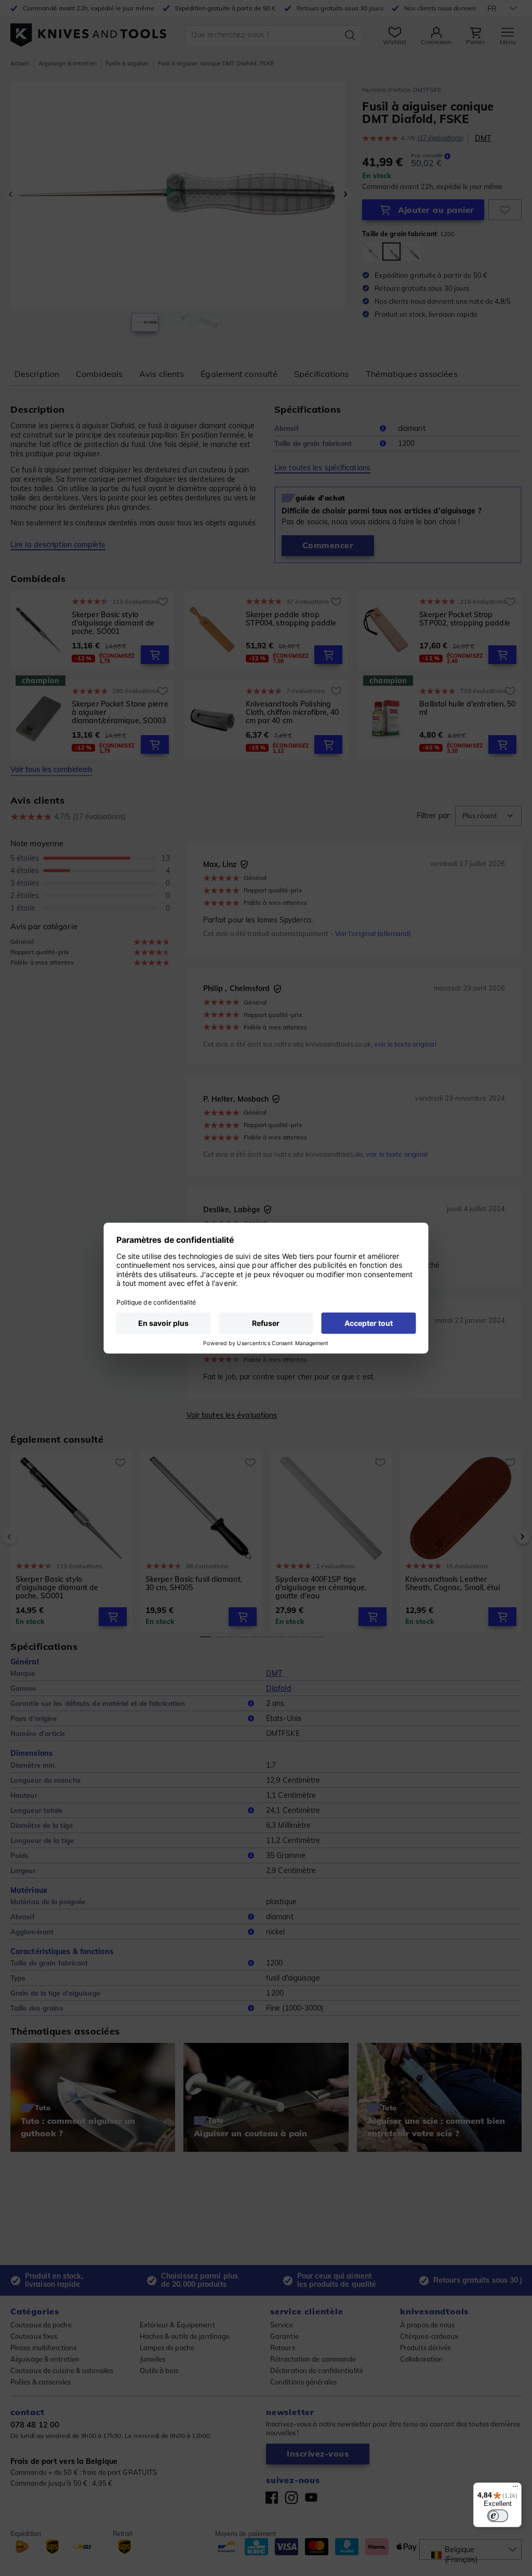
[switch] (498, 2516)
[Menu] (515, 2489)
